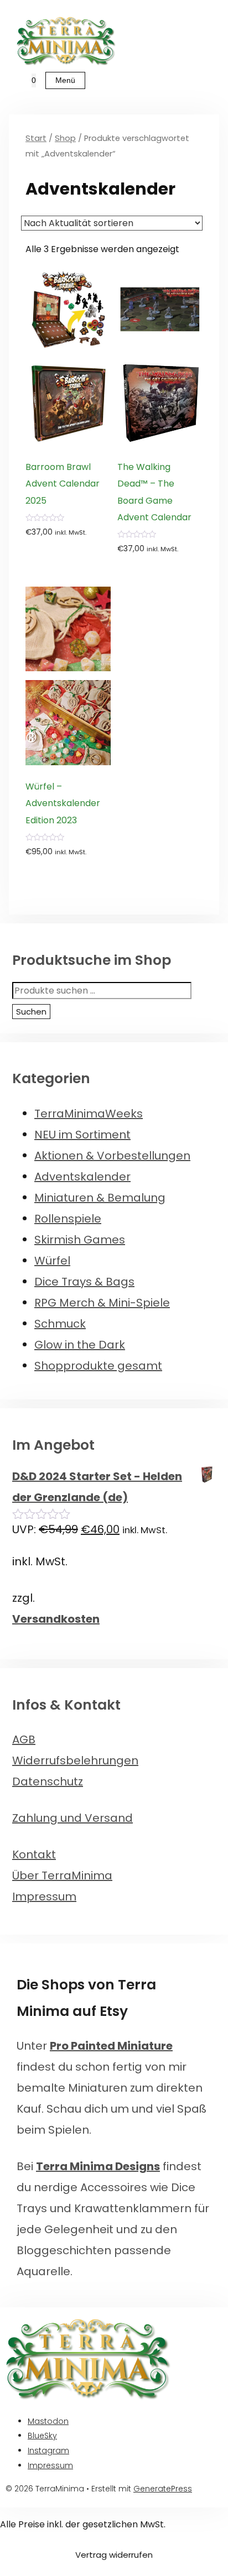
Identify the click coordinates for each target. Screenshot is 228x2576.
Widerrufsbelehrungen (75, 1760)
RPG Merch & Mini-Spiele (102, 1303)
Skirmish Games (80, 1240)
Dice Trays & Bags (84, 1282)
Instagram (48, 2450)
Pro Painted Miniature (111, 2046)
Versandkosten (56, 1619)
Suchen (31, 1012)
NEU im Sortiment (82, 1135)
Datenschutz (48, 1781)
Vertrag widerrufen (114, 2555)
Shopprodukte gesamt (98, 1366)
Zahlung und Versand (72, 1818)
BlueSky (42, 2436)
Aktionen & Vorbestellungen (112, 1156)
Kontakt (34, 1854)
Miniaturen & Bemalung (100, 1198)
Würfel (52, 1261)
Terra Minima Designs (98, 2166)
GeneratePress (163, 2489)
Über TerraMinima (62, 1875)
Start (36, 138)
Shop (65, 138)
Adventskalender (82, 1177)
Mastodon (48, 2421)
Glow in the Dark (80, 1345)
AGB (24, 1739)
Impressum (44, 1896)
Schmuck (60, 1324)
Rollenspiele (68, 1219)
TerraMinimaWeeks (89, 1114)
